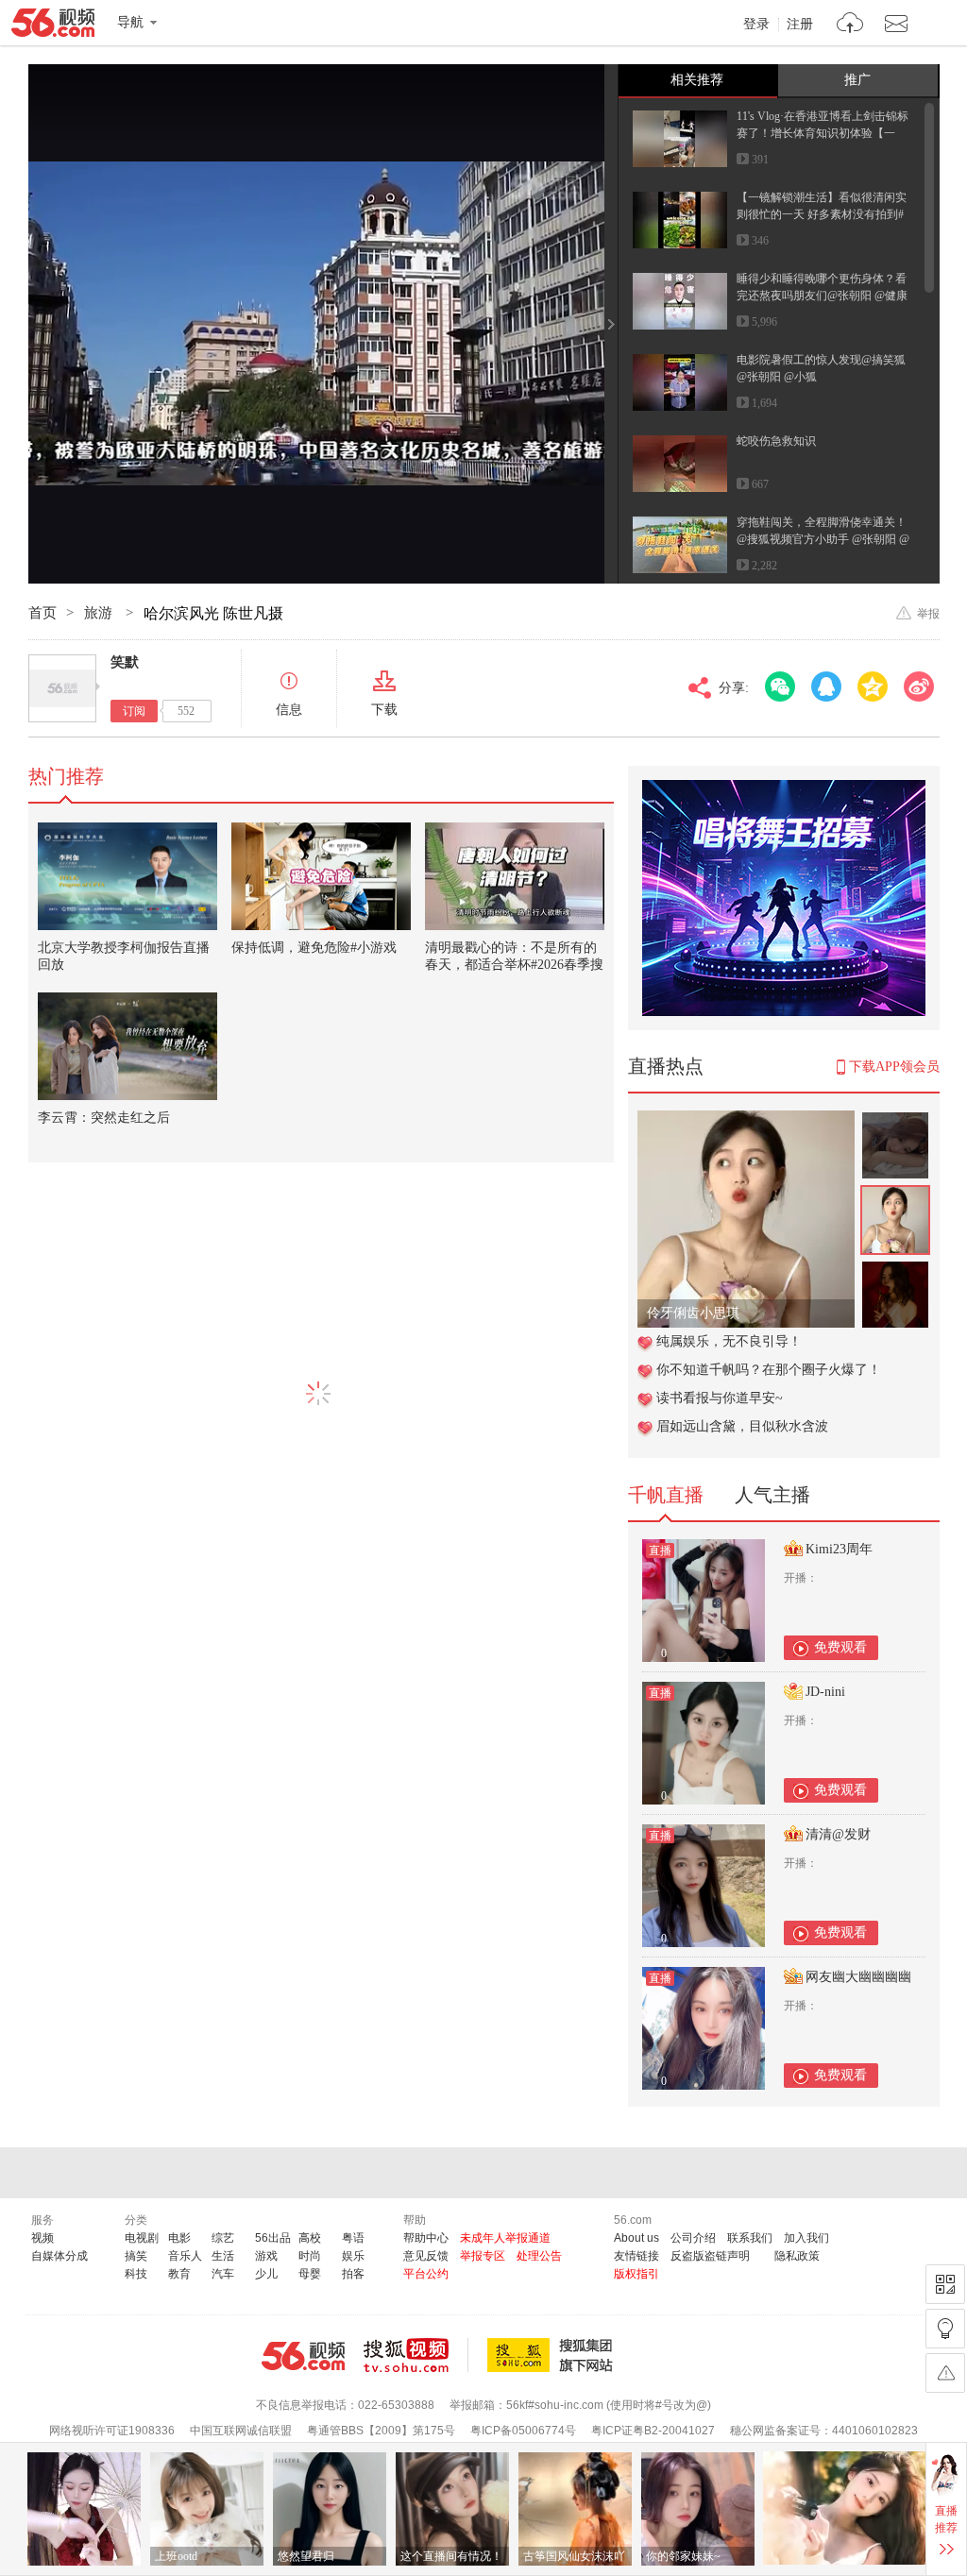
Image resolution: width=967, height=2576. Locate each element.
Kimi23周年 (839, 1549)
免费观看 (840, 1647)
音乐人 (185, 2256)
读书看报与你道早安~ (720, 1398)
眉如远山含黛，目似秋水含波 (742, 1426)
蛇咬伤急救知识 (776, 441)
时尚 (310, 2256)
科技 (136, 2274)
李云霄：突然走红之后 (104, 1118)
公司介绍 (693, 2238)
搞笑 (136, 2256)
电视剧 (142, 2238)
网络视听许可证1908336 (112, 2431)
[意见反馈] (945, 2373)
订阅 (134, 711)
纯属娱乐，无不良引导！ (729, 1341)
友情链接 (636, 2256)
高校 (310, 2238)
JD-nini (825, 1692)
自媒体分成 (59, 2256)
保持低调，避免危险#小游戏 (314, 948)
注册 (800, 25)
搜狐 (553, 2355)
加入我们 (806, 2238)
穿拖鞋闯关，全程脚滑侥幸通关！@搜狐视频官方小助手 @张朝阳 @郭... (823, 539)
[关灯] (945, 2329)
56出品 (273, 2238)
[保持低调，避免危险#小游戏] (321, 876)
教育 (179, 2274)
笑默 (125, 662)
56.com (53, 26)
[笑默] (62, 688)
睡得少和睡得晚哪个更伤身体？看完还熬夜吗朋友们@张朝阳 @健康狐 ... (822, 296)
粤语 (353, 2238)
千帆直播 (666, 1495)
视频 (42, 2238)
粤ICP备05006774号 (523, 2431)
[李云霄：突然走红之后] (127, 1046)
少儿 (266, 2274)
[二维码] (945, 2284)
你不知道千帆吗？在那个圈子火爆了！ (769, 1370)
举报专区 (483, 2256)
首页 (42, 613)
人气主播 (772, 1495)
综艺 (223, 2238)
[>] (850, 25)
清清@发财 (838, 1834)
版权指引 (636, 2274)
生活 (223, 2256)
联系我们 (750, 2238)
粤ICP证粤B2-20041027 (653, 2431)
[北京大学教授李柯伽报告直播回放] (127, 876)
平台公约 (426, 2274)
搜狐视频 (416, 2355)
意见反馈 (426, 2256)
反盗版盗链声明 (710, 2256)
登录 (756, 25)
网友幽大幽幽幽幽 (858, 1977)
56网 (303, 2356)
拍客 (353, 2274)
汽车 (223, 2274)
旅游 (100, 613)
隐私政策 (797, 2256)
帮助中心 (426, 2238)
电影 (179, 2238)
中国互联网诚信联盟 (241, 2431)
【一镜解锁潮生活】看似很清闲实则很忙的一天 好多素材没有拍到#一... (822, 214)
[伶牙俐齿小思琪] (746, 1120)
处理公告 (539, 2256)
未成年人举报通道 (505, 2238)
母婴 (310, 2274)
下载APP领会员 (894, 1067)
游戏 (266, 2256)
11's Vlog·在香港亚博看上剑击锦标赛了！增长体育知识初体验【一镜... (823, 133)
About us (636, 2238)
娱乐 (353, 2256)
